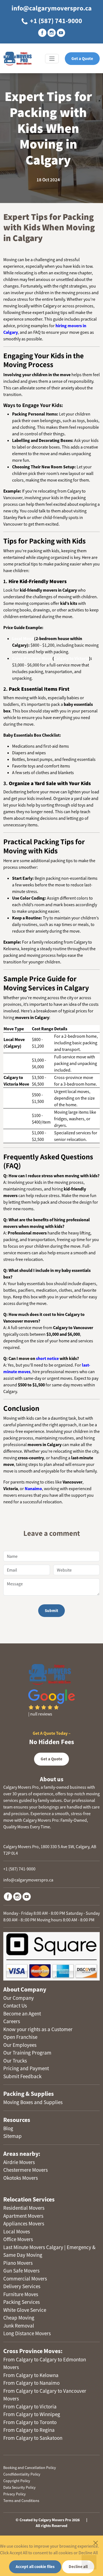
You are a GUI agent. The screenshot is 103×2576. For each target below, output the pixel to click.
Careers (12, 2021)
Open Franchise (20, 2037)
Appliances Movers (24, 2223)
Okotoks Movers (21, 2178)
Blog (8, 2128)
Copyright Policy (17, 2481)
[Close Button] (96, 2543)
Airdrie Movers (19, 2162)
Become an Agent (22, 2014)
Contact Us (15, 2006)
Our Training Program (27, 2053)
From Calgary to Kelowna (31, 2375)
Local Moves (17, 2231)
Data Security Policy (20, 2487)
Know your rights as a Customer (38, 2029)
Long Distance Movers (27, 2333)
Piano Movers (18, 2263)
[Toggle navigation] (52, 59)
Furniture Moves (21, 2294)
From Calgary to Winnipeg (32, 2414)
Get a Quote (82, 58)
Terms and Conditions (21, 2501)
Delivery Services (22, 2286)
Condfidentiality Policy (22, 2474)
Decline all (78, 2567)
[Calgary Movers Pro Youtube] (27, 1896)
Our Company (19, 1998)
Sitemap (12, 2136)
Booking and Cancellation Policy (30, 2468)
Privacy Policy (15, 2494)
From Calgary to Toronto (30, 2422)
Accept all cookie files (35, 2567)
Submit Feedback (22, 2076)
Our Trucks (15, 2061)
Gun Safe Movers (21, 2271)
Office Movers (18, 2239)
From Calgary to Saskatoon (33, 2438)
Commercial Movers (25, 2279)
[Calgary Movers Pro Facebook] (8, 1896)
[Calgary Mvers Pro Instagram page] (52, 33)
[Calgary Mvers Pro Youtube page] (61, 33)
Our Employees (20, 2045)
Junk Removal (19, 2326)
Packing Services (22, 2302)
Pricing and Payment (26, 2068)
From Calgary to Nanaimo (31, 2383)
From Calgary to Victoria (30, 2406)
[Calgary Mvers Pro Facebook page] (42, 33)
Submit (51, 1611)
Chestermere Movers (26, 2170)
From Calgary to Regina (29, 2430)
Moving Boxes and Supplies (33, 2102)
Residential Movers (24, 2208)
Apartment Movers (23, 2216)
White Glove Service (25, 2310)
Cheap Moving (19, 2318)
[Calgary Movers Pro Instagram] (17, 1896)
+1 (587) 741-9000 (55, 21)
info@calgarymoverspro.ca (52, 8)
